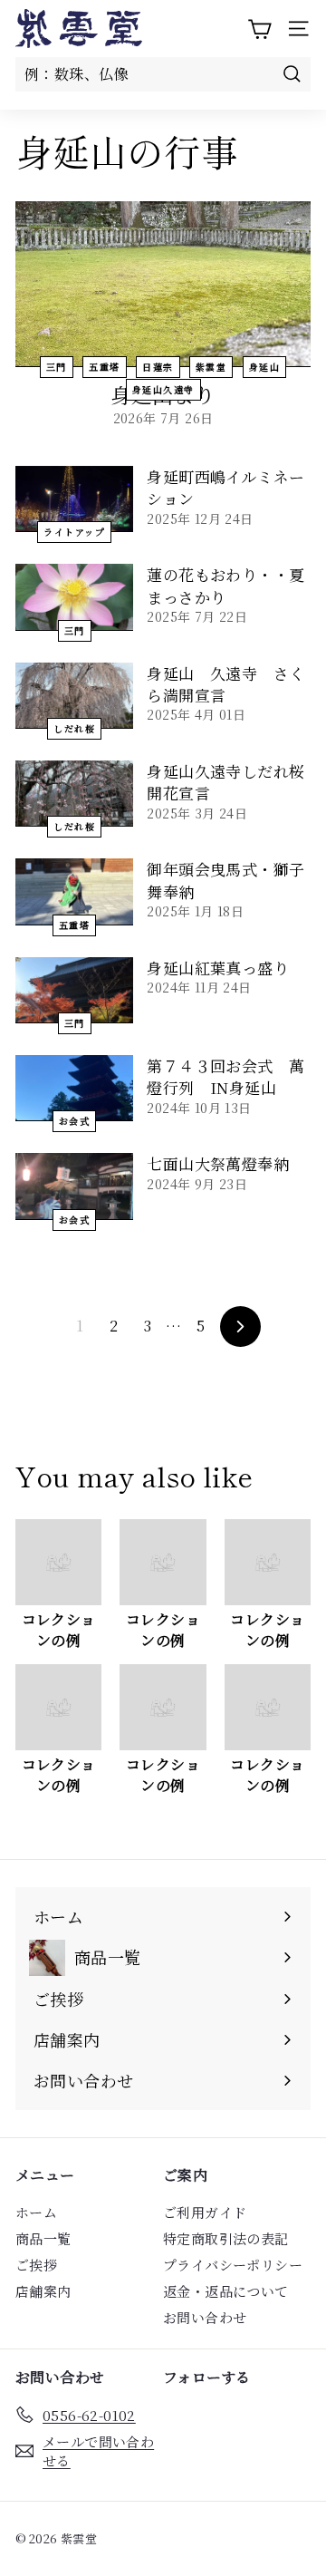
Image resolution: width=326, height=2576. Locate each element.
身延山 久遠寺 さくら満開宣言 (225, 684)
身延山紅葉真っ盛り (218, 968)
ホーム (36, 2212)
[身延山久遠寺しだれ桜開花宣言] (74, 794)
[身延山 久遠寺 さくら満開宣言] (74, 696)
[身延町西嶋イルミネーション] (74, 499)
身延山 (265, 367)
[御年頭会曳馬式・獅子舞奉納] (74, 891)
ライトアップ (74, 532)
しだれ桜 (74, 728)
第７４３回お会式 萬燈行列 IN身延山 (225, 1076)
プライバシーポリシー (233, 2265)
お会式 (75, 1121)
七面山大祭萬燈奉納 (218, 1163)
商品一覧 (43, 2238)
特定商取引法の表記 (226, 2238)
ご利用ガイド (205, 2212)
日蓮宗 (158, 367)
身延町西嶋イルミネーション (225, 487)
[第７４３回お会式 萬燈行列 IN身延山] (74, 1088)
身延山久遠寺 (163, 389)
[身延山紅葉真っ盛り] (74, 990)
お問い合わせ (205, 2317)
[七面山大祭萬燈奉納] (74, 1186)
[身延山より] (163, 284)
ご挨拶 (36, 2265)
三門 (57, 367)
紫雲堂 (211, 367)
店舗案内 (43, 2291)
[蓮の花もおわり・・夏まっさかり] (74, 597)
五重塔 (105, 367)
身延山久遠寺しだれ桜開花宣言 (225, 782)
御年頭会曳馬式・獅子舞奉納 (225, 880)
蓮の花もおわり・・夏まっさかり (225, 585)
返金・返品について (226, 2291)
